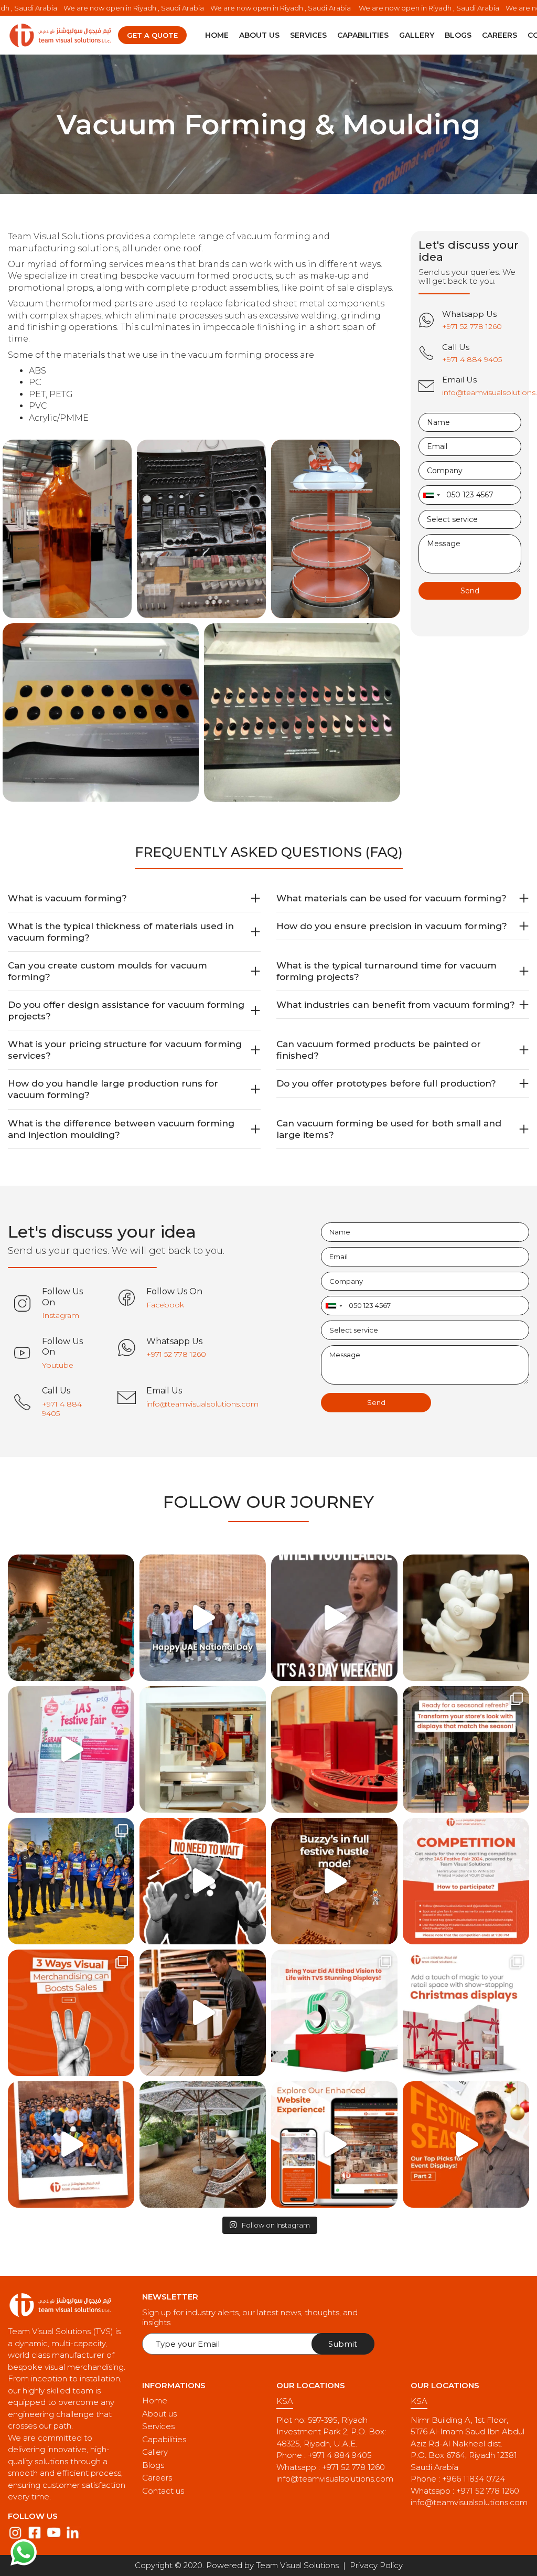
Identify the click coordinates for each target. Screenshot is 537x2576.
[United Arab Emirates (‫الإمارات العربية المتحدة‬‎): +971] (431, 495)
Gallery (417, 35)
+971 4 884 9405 (340, 2455)
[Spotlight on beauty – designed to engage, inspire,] (334, 1749)
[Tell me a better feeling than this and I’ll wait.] (334, 1618)
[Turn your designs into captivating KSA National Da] (334, 2013)
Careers (500, 35)
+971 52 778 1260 (353, 2467)
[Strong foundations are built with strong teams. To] (71, 2144)
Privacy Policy (376, 2565)
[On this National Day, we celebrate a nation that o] (203, 1618)
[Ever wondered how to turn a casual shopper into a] (71, 2013)
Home (217, 35)
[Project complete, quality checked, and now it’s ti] (203, 2013)
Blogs (458, 35)
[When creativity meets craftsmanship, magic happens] (466, 1618)
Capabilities (363, 35)
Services (308, 35)
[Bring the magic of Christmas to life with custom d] (466, 2013)
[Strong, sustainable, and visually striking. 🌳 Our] (203, 2144)
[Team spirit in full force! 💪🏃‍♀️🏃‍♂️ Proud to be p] (71, 1881)
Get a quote (152, 35)
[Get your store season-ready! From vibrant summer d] (466, 1749)
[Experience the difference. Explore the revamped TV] (334, 2144)
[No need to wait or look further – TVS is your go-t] (203, 1881)
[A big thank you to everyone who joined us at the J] (71, 1749)
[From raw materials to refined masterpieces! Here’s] (203, 1749)
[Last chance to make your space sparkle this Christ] (71, 1618)
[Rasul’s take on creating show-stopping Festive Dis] (466, 2144)
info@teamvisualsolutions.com (335, 2479)
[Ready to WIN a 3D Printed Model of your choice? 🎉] (466, 1881)
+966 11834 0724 (474, 2479)
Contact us (163, 2491)
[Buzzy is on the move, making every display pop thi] (334, 1881)
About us (259, 35)
